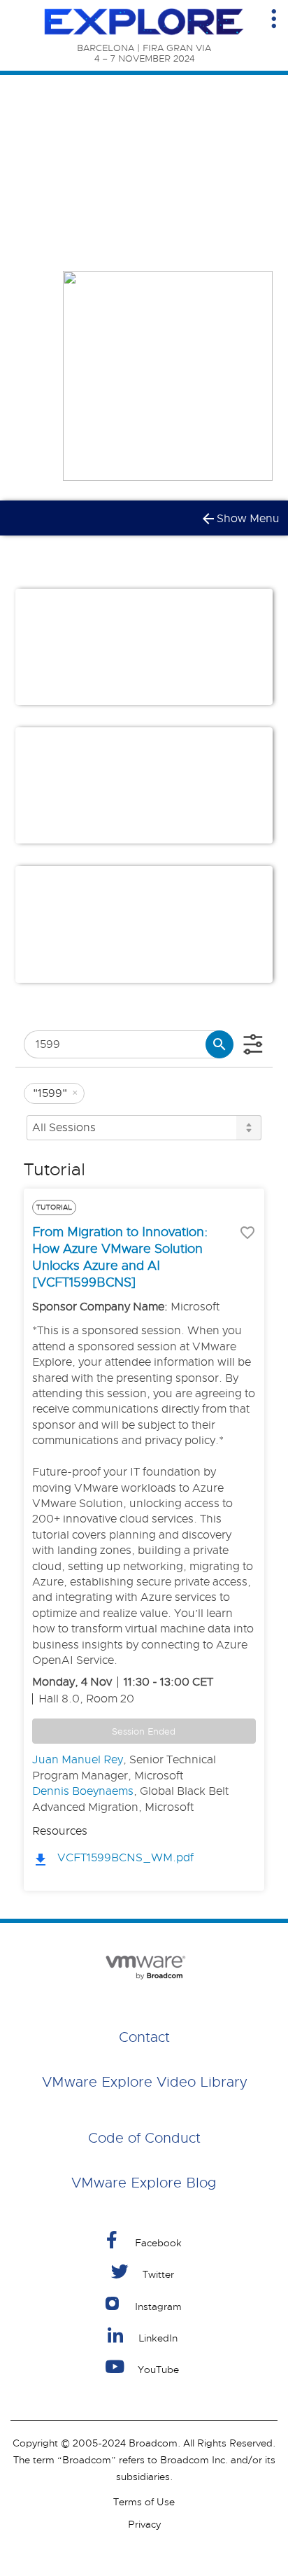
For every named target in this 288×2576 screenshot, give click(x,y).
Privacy (144, 2524)
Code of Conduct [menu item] (144, 2138)
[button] (107, 682)
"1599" (56, 1093)
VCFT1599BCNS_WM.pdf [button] (125, 1858)
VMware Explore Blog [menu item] (144, 2183)
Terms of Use (144, 2502)
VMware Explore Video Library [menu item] (144, 2082)
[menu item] (144, 2240)
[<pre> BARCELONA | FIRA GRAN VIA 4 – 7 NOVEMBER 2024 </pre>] (144, 22)
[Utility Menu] (274, 19)
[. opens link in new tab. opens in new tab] (144, 1965)
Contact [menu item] (144, 2037)
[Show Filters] (253, 1044)
